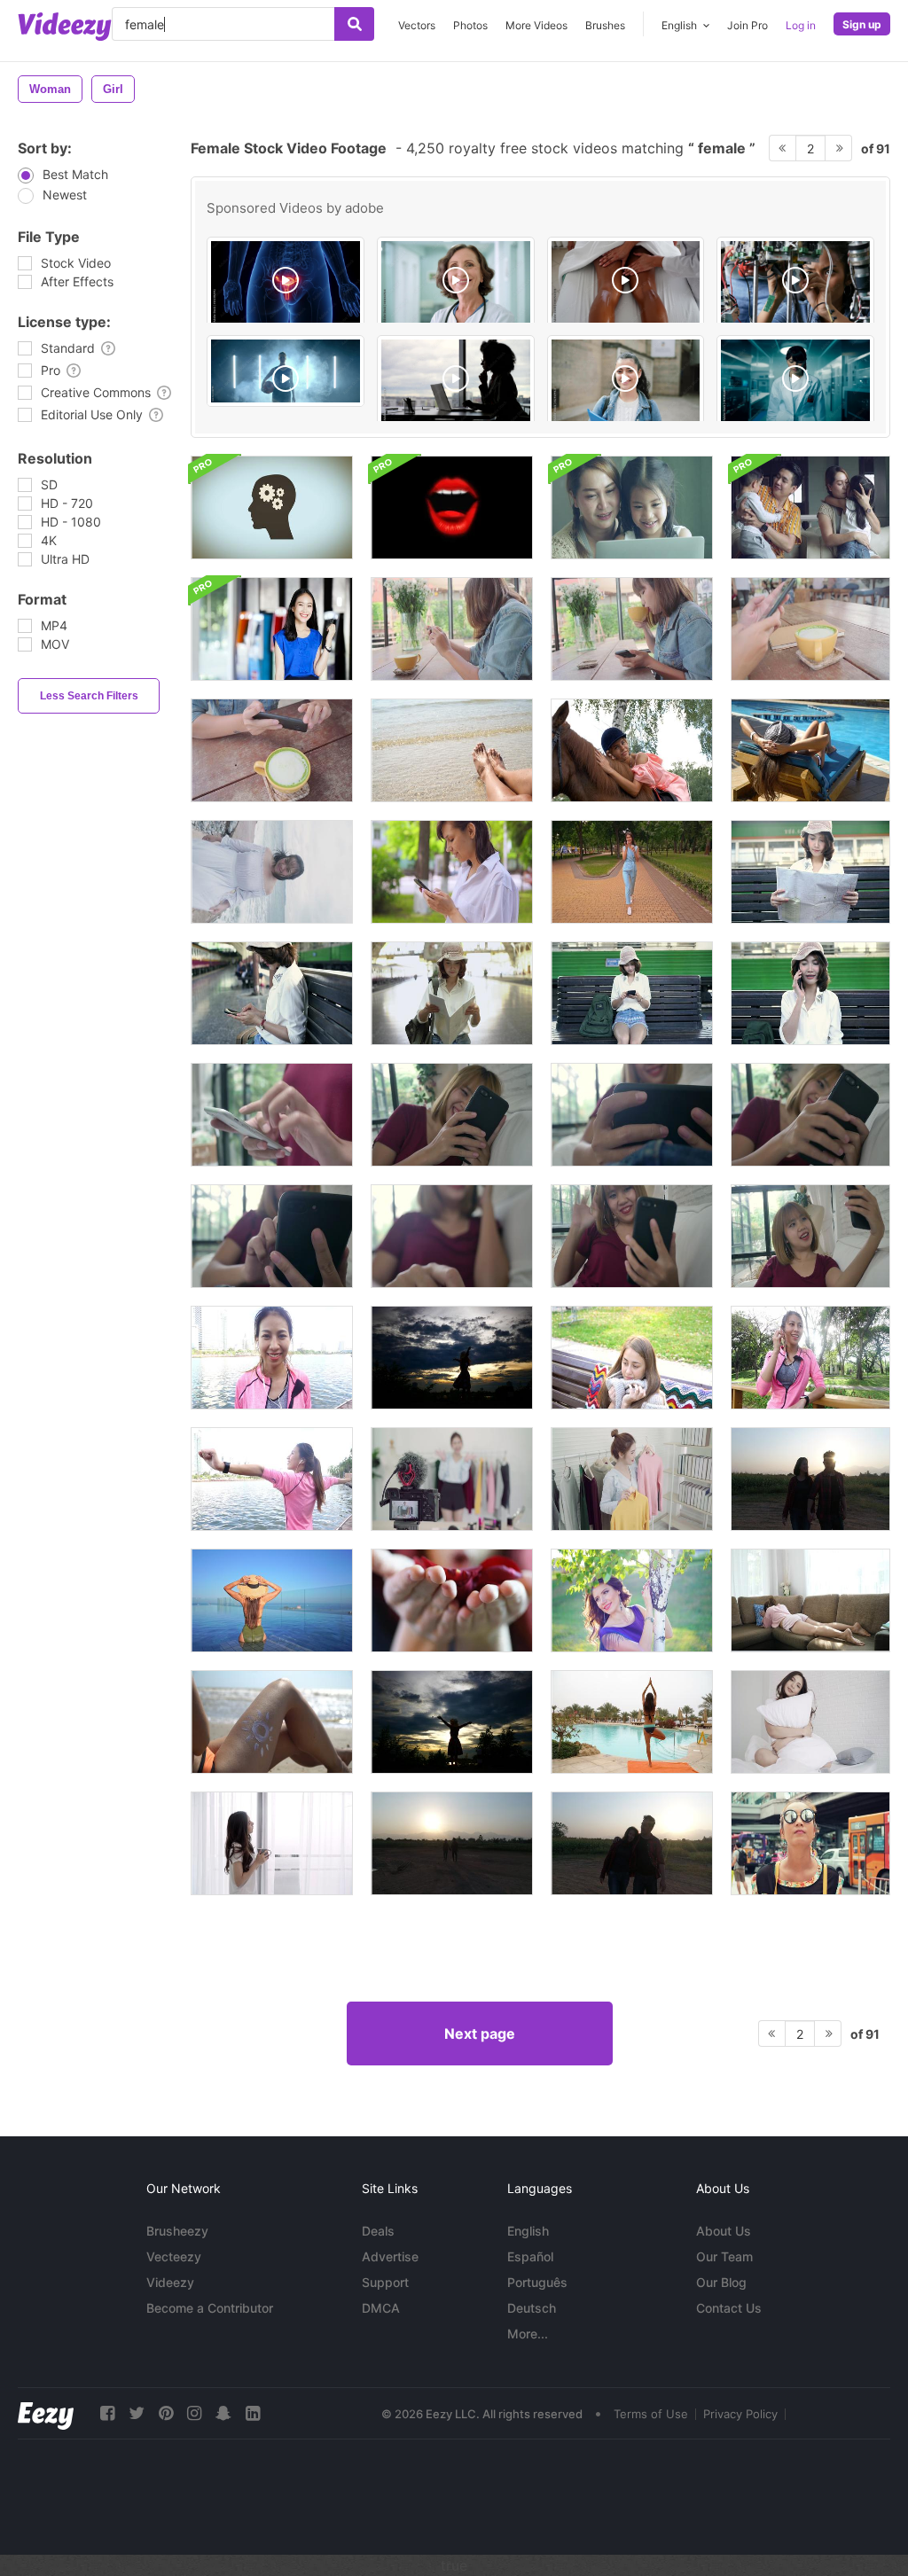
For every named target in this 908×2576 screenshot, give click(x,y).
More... (528, 2334)
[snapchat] (223, 2413)
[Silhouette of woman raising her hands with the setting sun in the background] (452, 1358)
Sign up (862, 24)
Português (537, 2282)
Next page (480, 2033)
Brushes (605, 25)
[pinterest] (166, 2413)
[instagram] (194, 2413)
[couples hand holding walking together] (632, 1843)
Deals (378, 2231)
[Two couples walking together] (810, 1479)
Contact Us (729, 2308)
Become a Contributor (210, 2308)
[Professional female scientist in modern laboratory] (795, 381)
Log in (801, 25)
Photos (470, 25)
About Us (724, 2231)
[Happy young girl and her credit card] (272, 629)
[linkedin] (253, 2413)
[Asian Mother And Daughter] (632, 507)
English (528, 2231)
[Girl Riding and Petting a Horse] (632, 750)
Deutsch (532, 2308)
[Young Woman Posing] (632, 1600)
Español (530, 2256)
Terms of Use (651, 2414)
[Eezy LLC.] (46, 2413)
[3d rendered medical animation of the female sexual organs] (286, 283)
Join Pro (748, 25)
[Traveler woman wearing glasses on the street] (810, 1843)
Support (385, 2282)
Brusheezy (177, 2231)
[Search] (354, 24)
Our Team (724, 2256)
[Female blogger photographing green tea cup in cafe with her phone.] (452, 629)
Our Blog (721, 2282)
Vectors (417, 25)
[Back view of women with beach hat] (272, 1600)
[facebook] (107, 2413)
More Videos (536, 25)
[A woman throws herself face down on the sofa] (810, 1600)
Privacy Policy (740, 2414)
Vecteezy (174, 2256)
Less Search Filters (89, 696)
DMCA (381, 2308)
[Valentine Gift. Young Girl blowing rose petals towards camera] (452, 1600)
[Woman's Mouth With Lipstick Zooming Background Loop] (452, 507)
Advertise (390, 2256)
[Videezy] (65, 27)
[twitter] (137, 2413)
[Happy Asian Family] (810, 507)
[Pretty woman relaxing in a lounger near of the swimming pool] (810, 750)
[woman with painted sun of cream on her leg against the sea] (272, 1722)
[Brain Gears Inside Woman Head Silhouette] (272, 507)
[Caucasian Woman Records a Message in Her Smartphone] (632, 872)
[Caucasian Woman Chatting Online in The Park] (452, 872)
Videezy (170, 2282)
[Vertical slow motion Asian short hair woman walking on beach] (272, 872)
